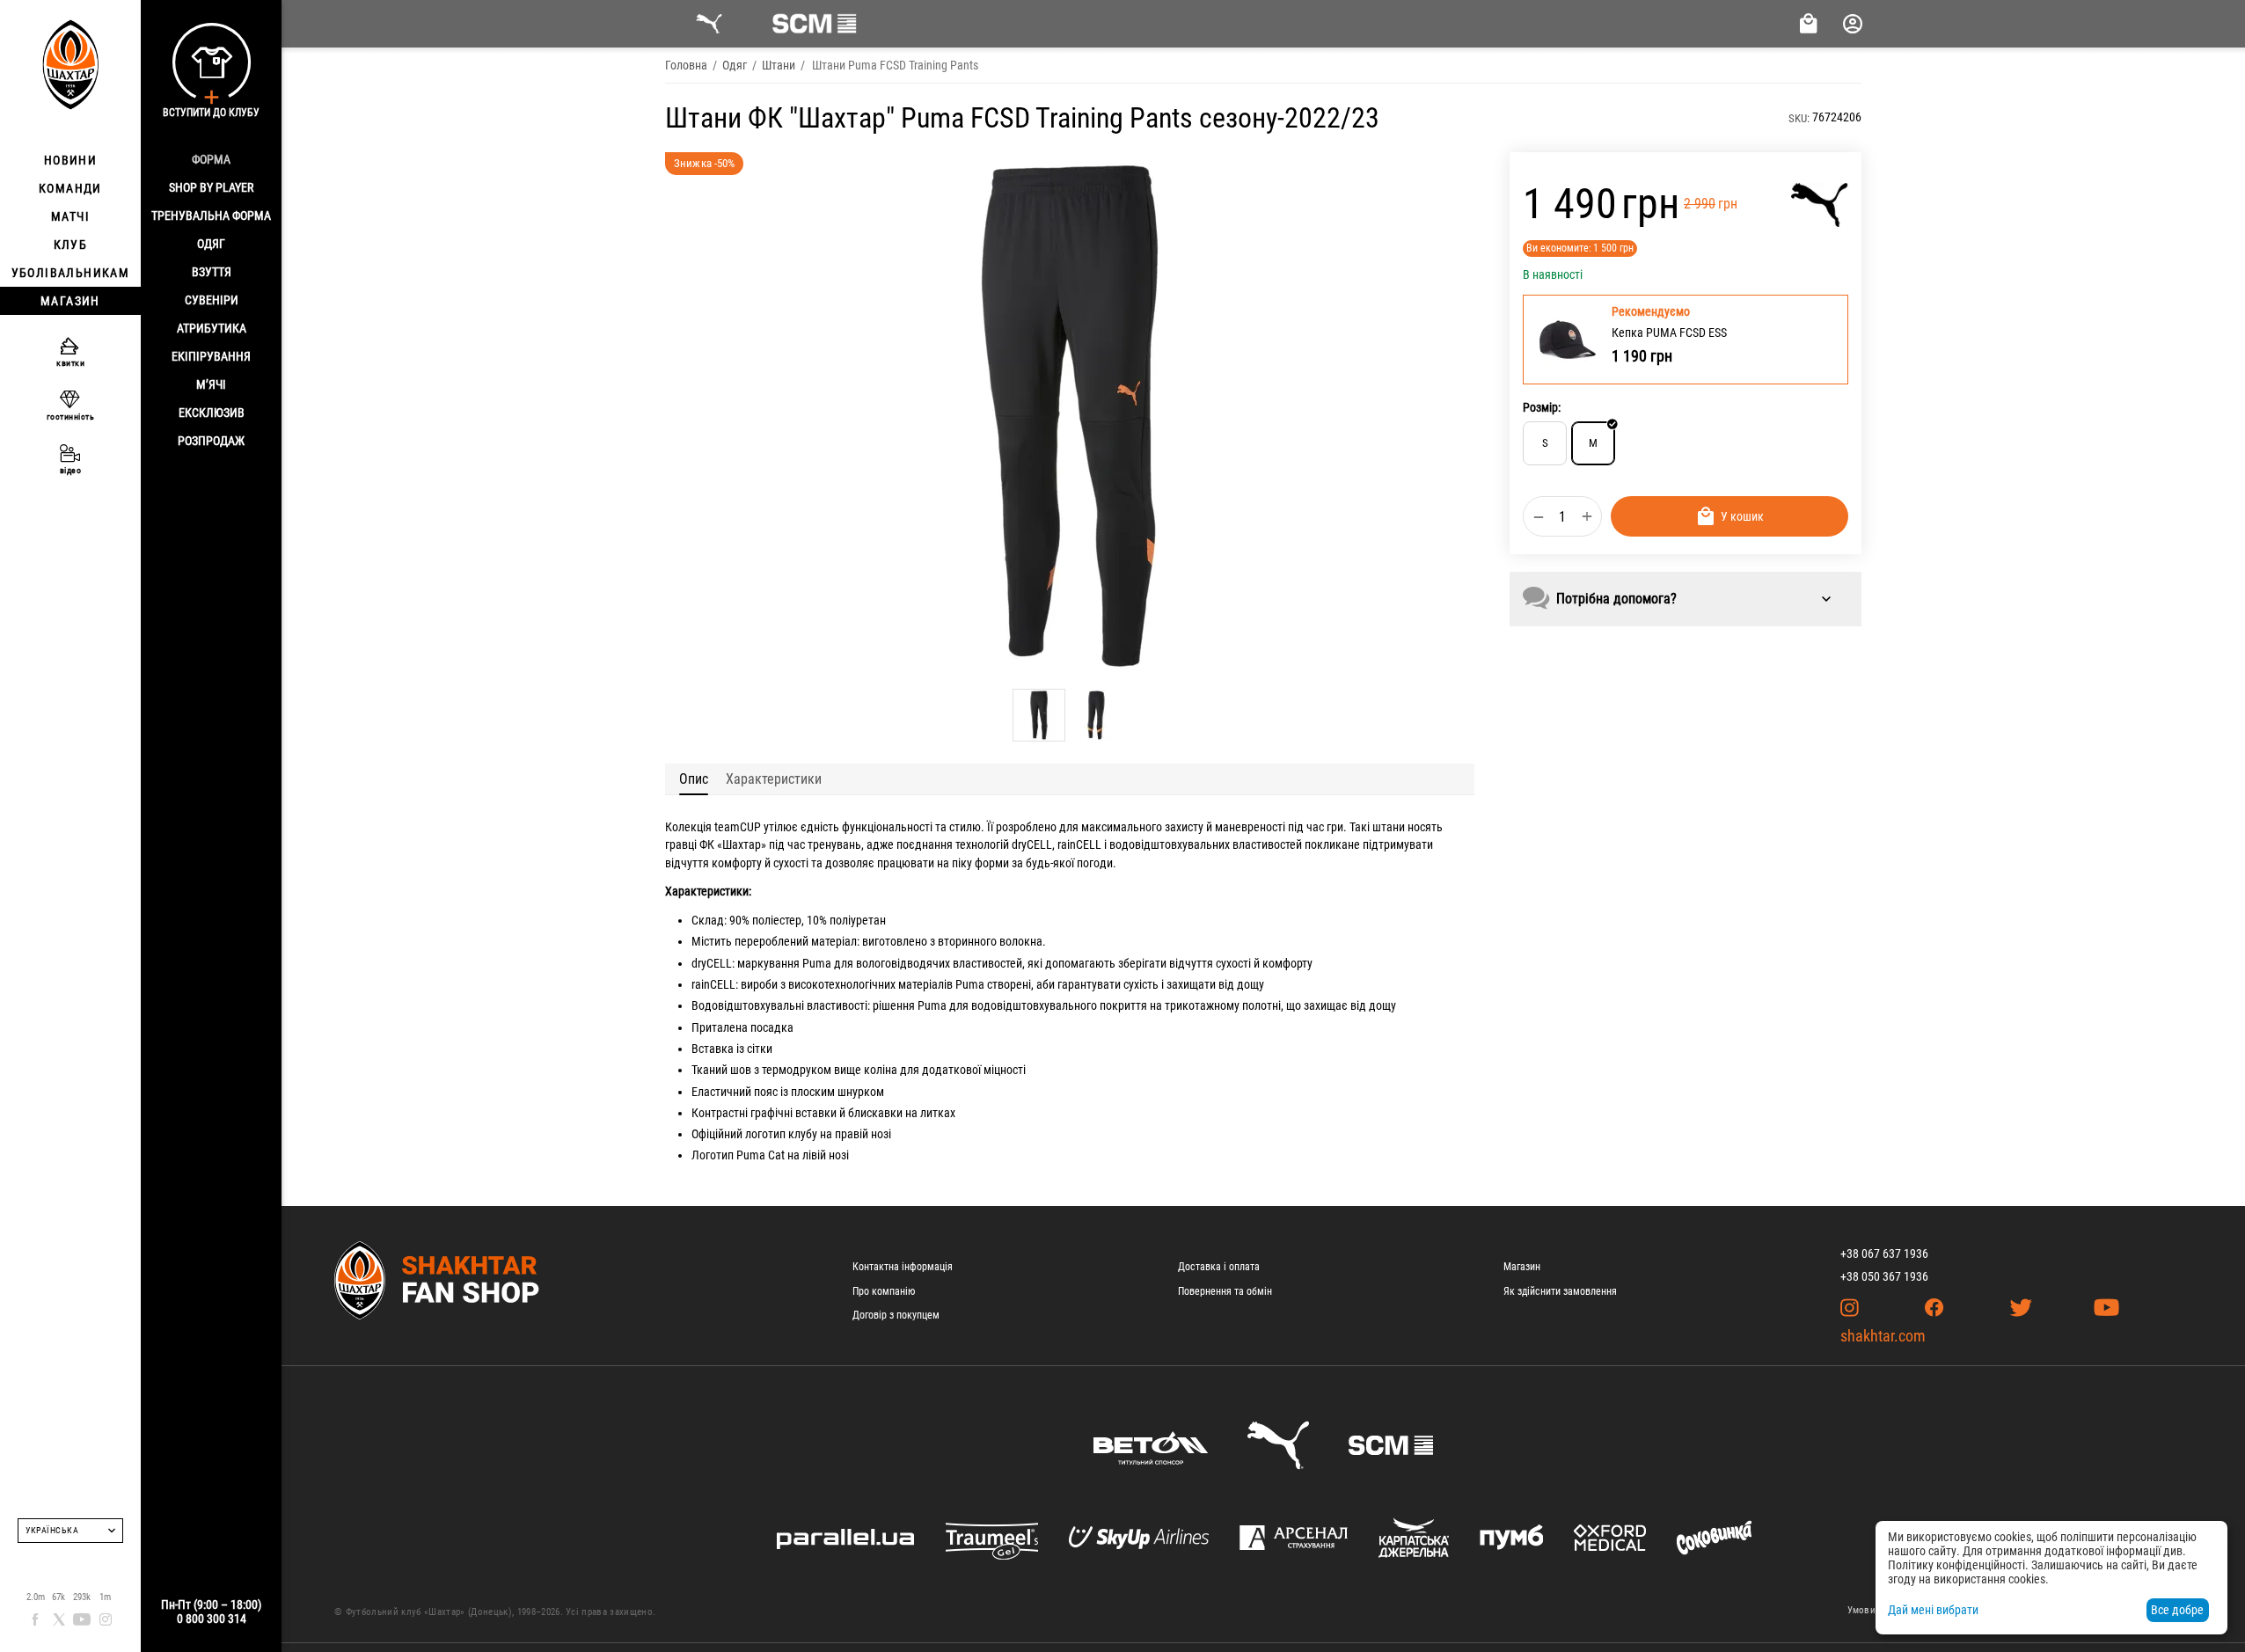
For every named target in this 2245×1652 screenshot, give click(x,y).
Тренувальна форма (211, 216)
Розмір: (1542, 407)
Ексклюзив (212, 413)
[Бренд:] (1820, 205)
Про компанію (884, 1291)
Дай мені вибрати (1933, 1610)
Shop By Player (211, 187)
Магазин (1522, 1267)
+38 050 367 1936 (1884, 1276)
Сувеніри (212, 300)
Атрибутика (212, 328)
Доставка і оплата (1219, 1267)
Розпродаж (211, 441)
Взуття (212, 272)
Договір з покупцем (896, 1315)
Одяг (211, 244)
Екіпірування (211, 356)
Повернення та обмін (1225, 1291)
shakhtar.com (1883, 1336)
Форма (211, 159)
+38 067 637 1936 (1884, 1254)
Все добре (2177, 1610)
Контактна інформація (903, 1267)
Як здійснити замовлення (1560, 1291)
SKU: (1799, 118)
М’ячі (211, 384)
